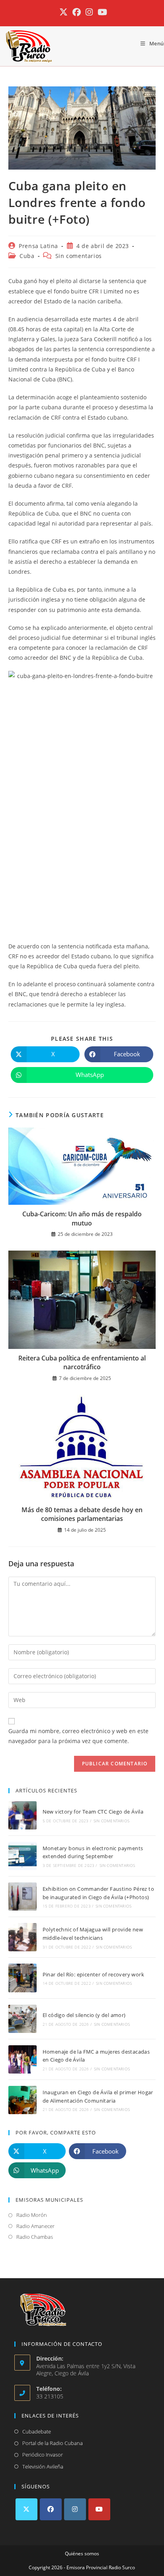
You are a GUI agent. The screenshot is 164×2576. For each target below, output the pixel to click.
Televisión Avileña (43, 2467)
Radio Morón (32, 2215)
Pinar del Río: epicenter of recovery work (93, 1974)
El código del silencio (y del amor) (84, 2015)
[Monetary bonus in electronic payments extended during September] (22, 1856)
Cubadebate (37, 2431)
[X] (26, 2509)
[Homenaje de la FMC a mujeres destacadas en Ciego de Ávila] (22, 2059)
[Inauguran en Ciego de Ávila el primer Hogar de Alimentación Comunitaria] (22, 2100)
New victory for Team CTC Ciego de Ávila (93, 1812)
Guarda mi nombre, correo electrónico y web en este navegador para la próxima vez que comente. (78, 1736)
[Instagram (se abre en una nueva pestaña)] (89, 12)
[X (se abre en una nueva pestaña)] (63, 12)
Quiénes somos (82, 2554)
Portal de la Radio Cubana (53, 2443)
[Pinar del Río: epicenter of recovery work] (22, 1978)
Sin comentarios (79, 256)
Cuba (27, 256)
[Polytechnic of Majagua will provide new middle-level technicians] (22, 1937)
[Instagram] (75, 2509)
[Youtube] (99, 2509)
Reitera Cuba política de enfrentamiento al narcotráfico (82, 1362)
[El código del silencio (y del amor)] (22, 2019)
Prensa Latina (38, 246)
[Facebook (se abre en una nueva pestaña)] (77, 12)
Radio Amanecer (35, 2226)
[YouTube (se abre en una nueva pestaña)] (101, 12)
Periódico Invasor (43, 2455)
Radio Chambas (35, 2237)
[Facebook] (51, 2509)
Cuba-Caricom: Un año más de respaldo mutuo (82, 1218)
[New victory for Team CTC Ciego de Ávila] (22, 1815)
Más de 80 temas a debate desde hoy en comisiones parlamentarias (82, 1514)
